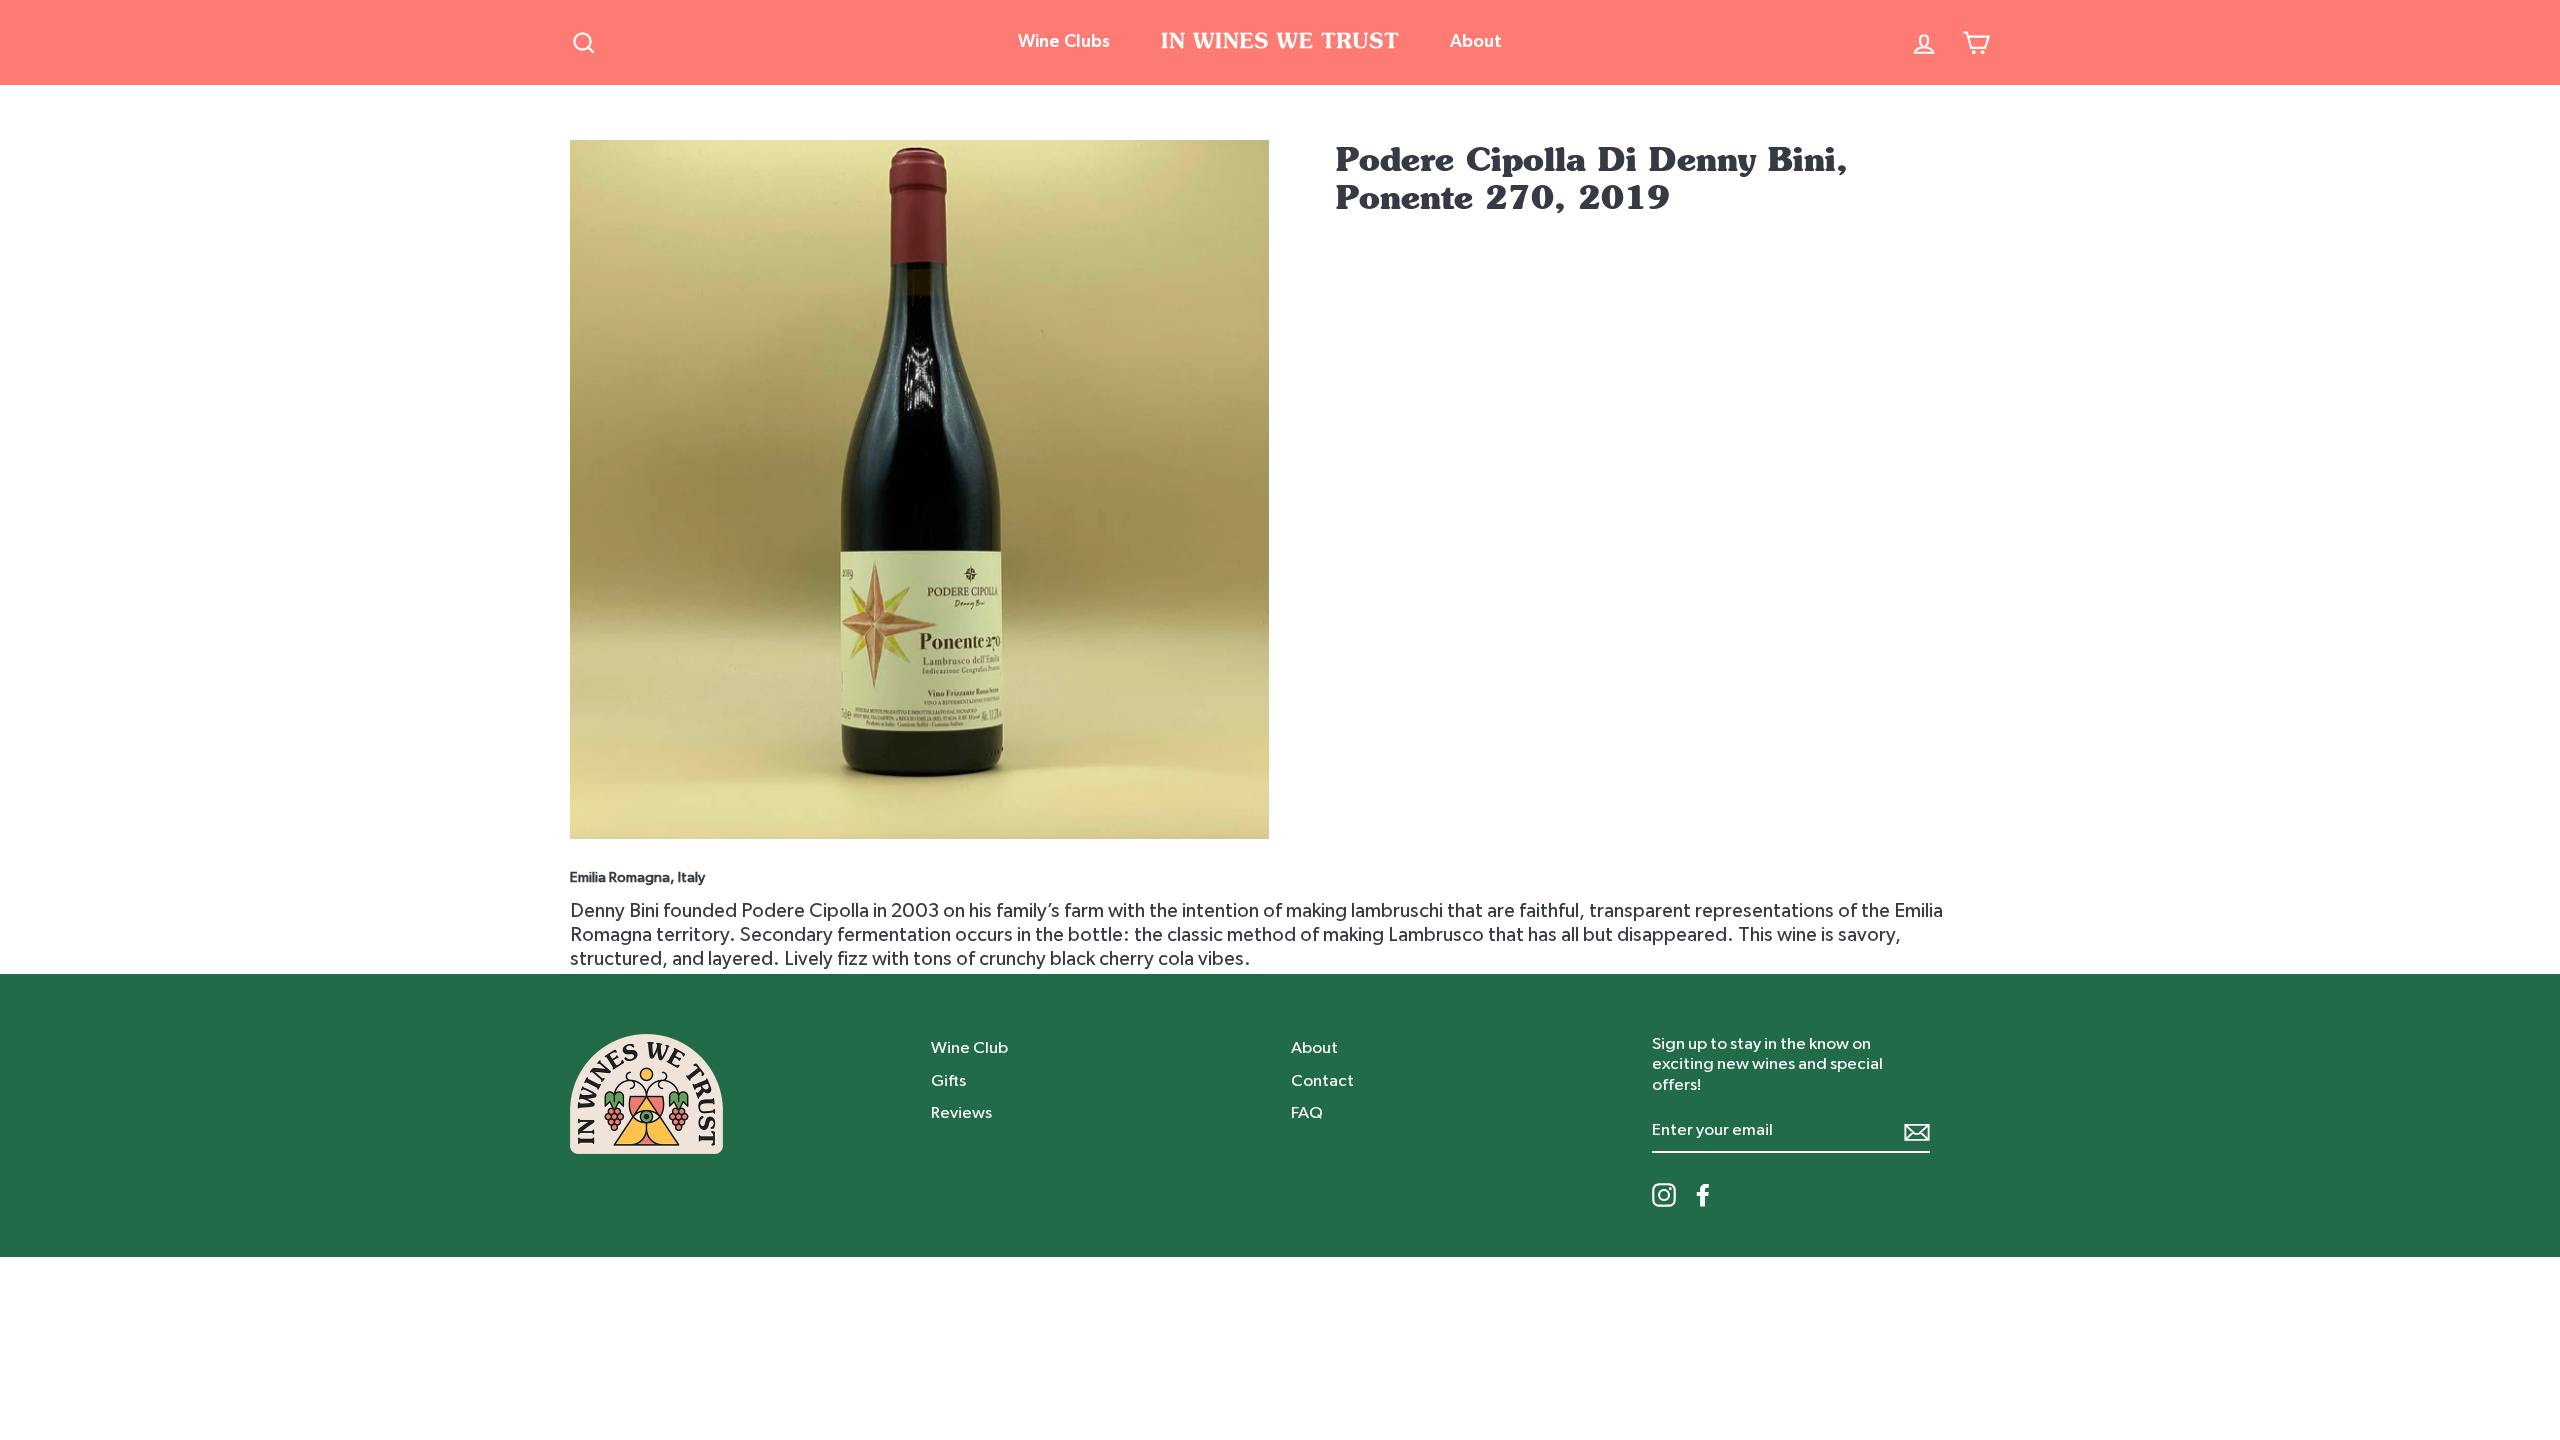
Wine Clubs (1064, 42)
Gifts (948, 1080)
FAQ (1307, 1112)
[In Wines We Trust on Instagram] (1664, 1195)
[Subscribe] (1917, 1131)
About (1476, 42)
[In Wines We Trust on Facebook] (1703, 1195)
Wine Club (969, 1047)
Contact (1322, 1080)
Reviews (961, 1112)
